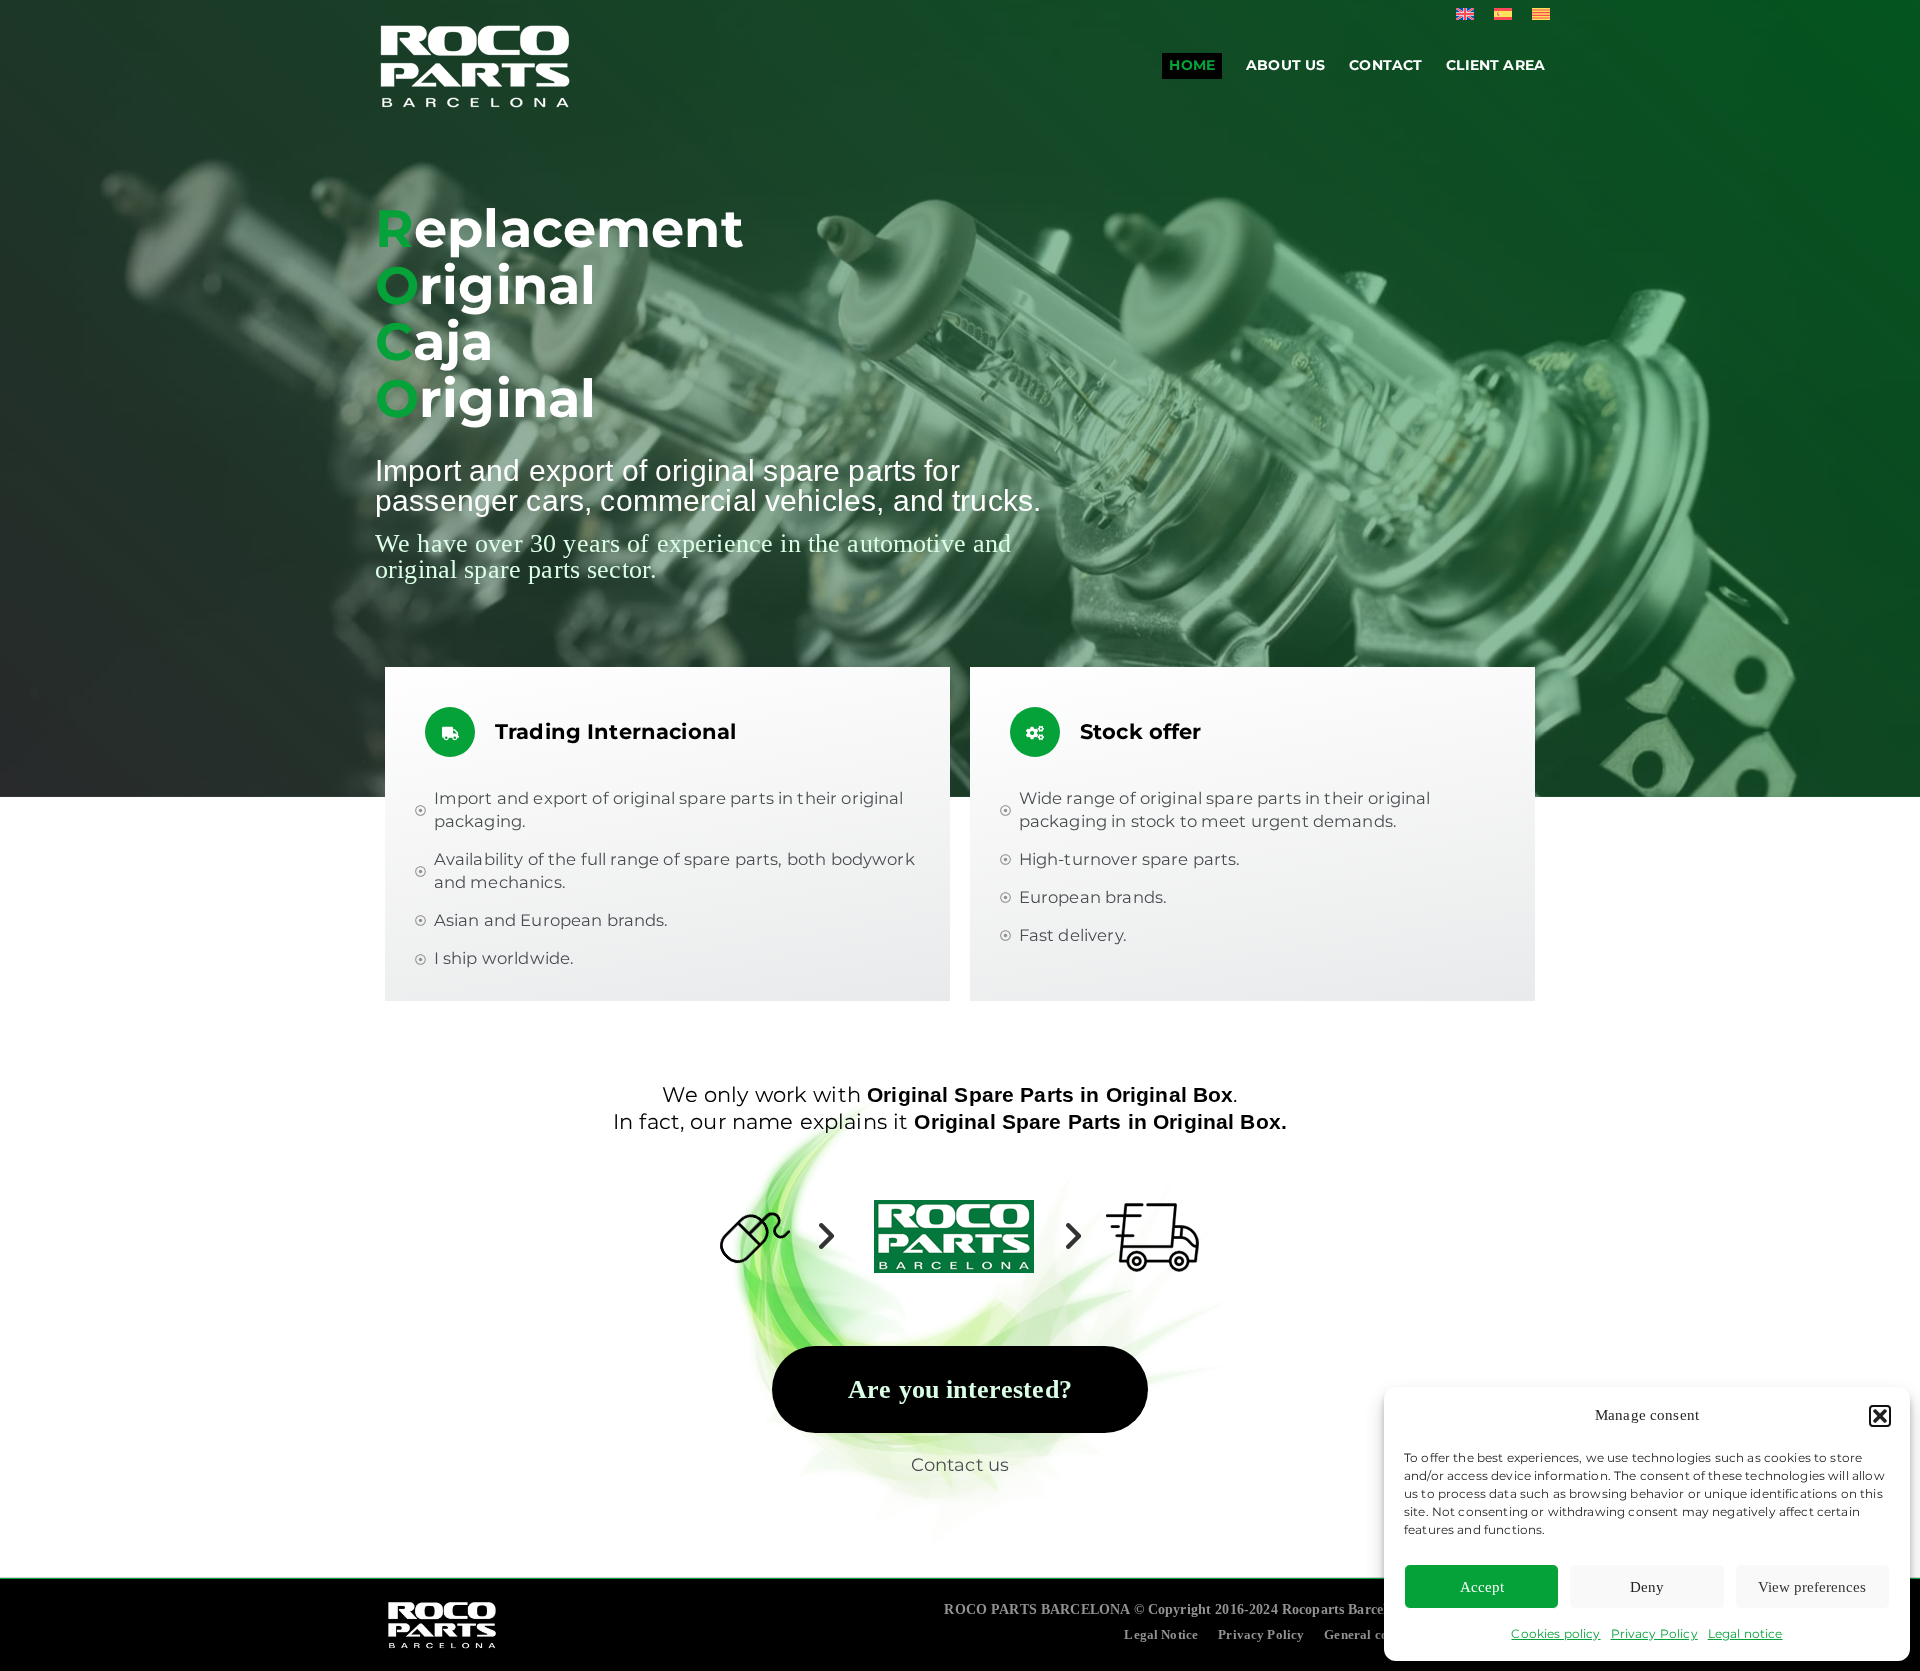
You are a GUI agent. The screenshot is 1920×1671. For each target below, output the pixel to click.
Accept (1482, 1587)
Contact (1385, 65)
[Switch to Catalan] (1541, 13)
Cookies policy (1555, 1633)
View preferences (1812, 1587)
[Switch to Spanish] (1503, 13)
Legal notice (1745, 1633)
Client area (1495, 65)
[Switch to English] (1465, 13)
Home (1192, 65)
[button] (1880, 1416)
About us (1285, 65)
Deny (1647, 1587)
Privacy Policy (1654, 1633)
